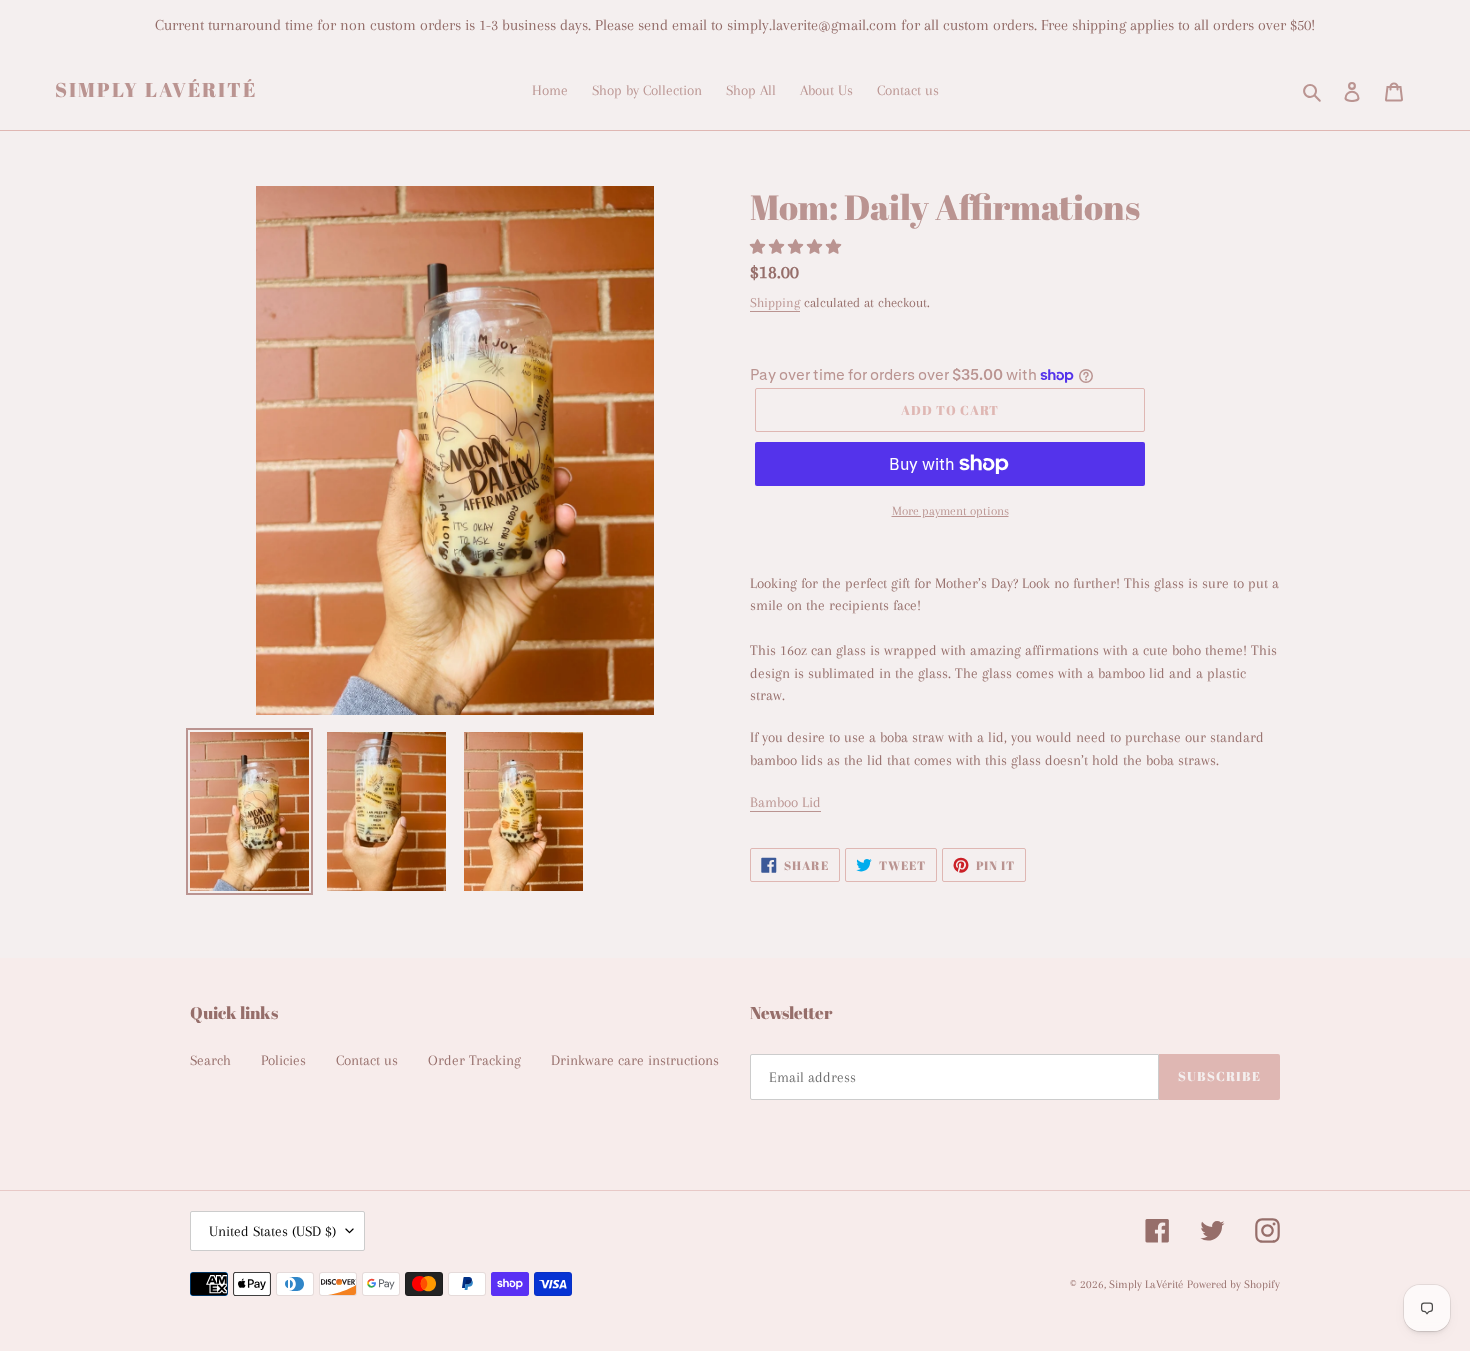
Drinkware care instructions (635, 1060)
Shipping (775, 302)
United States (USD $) (272, 1231)
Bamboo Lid (785, 802)
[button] (797, 247)
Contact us (367, 1060)
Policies (283, 1060)
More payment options (950, 511)
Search (210, 1060)
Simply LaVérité (156, 90)
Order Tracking (474, 1060)
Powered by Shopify (1233, 1284)
